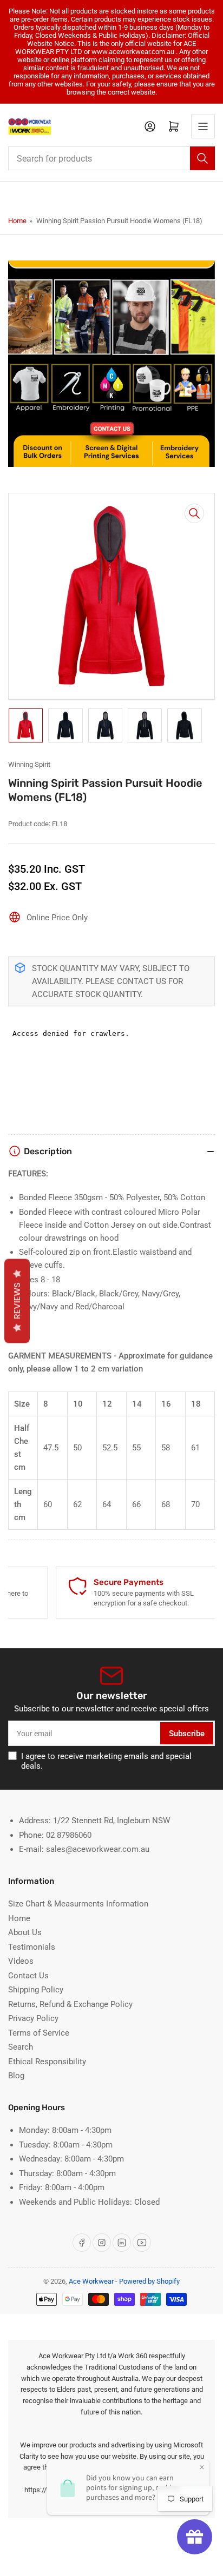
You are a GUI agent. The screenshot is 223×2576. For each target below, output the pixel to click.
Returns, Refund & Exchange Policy (70, 2004)
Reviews (17, 1301)
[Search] (202, 158)
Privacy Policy (33, 2018)
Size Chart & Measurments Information (78, 1904)
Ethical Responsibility (47, 2062)
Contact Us (28, 1976)
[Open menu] (203, 126)
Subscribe (187, 1734)
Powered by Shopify (149, 2281)
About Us (25, 1932)
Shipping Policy (36, 1990)
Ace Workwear (91, 2281)
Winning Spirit (29, 764)
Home (17, 221)
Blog (16, 2076)
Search (21, 2047)
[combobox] (111, 158)
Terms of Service (39, 2033)
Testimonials (32, 1947)
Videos (21, 1961)
